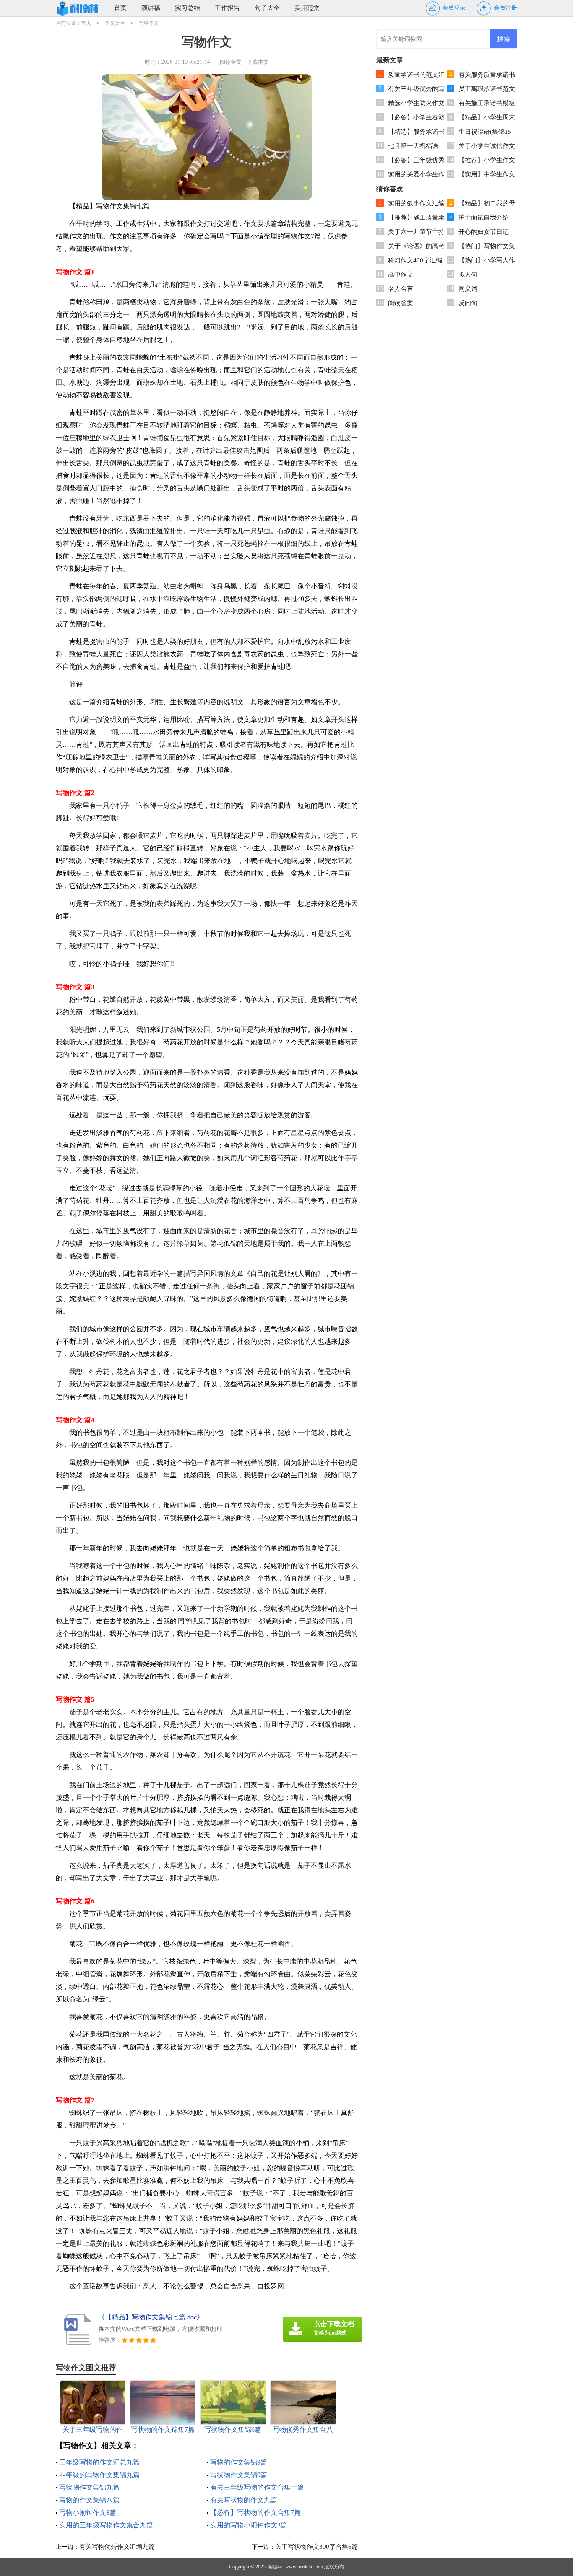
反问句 (468, 303)
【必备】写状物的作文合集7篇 (255, 2513)
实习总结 (188, 8)
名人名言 (401, 289)
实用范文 (307, 8)
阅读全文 (231, 62)
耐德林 (275, 2567)
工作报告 (227, 8)
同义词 (468, 289)
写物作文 (149, 23)
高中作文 (401, 275)
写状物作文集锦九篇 (89, 2487)
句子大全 (267, 8)
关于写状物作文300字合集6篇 (316, 2547)
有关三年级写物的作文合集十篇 (257, 2487)
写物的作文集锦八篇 (89, 2500)
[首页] (78, 8)
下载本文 (258, 62)
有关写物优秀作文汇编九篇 (117, 2547)
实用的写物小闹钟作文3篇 (249, 2525)
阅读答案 (401, 303)
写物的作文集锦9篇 (239, 2462)
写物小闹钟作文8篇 (88, 2513)
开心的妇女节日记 (484, 232)
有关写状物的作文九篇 (244, 2500)
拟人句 (468, 275)
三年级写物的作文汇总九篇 (99, 2462)
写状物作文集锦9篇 (239, 2475)
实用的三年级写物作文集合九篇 (106, 2525)
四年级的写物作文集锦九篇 (99, 2475)
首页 (120, 8)
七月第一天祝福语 (413, 146)
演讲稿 (151, 8)
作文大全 (115, 23)
